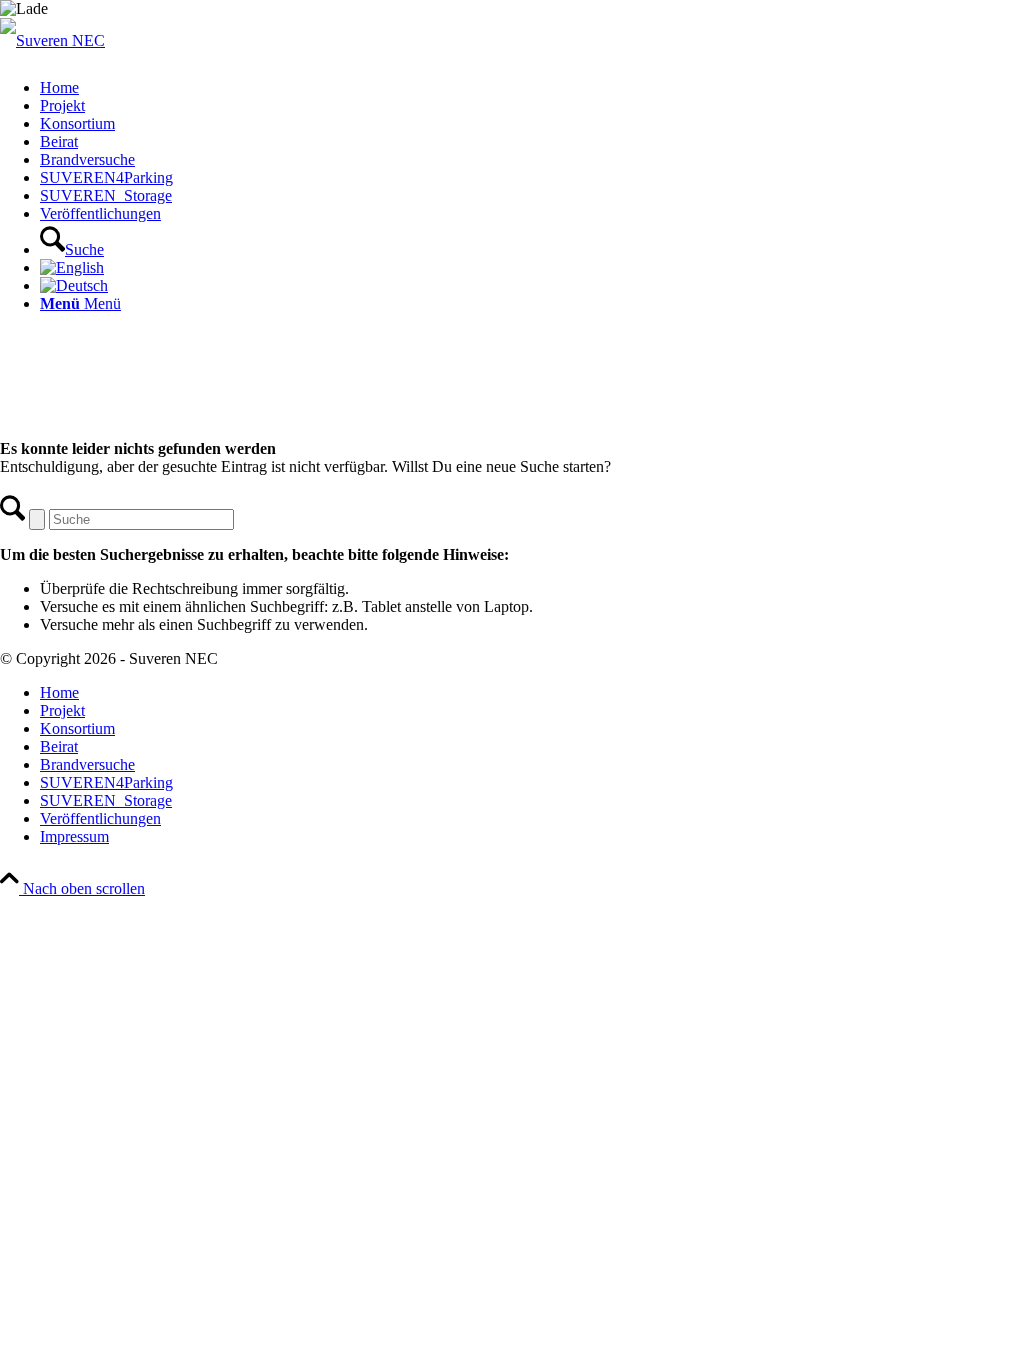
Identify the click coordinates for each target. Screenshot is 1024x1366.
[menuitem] (532, 88)
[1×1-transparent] (52, 40)
